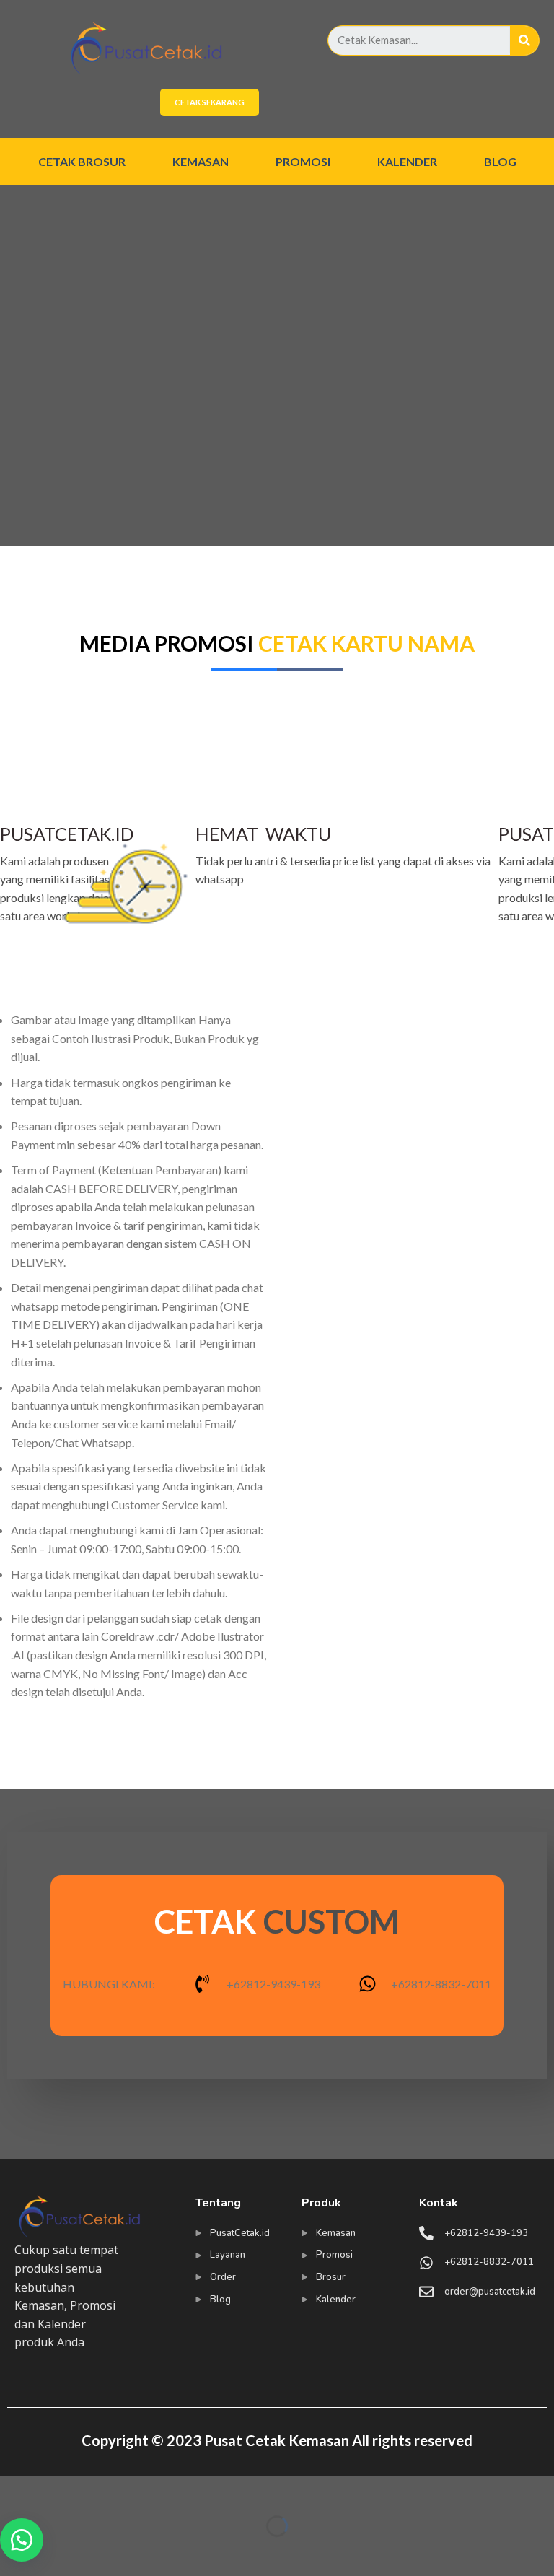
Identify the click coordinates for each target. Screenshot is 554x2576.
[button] (22, 2540)
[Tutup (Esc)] (14, 2490)
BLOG (500, 161)
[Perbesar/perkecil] (56, 2490)
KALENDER (407, 161)
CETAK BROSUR (82, 161)
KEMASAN (201, 161)
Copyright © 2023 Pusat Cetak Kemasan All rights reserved (277, 2440)
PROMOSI (303, 161)
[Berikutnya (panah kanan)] (56, 2551)
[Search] (524, 40)
